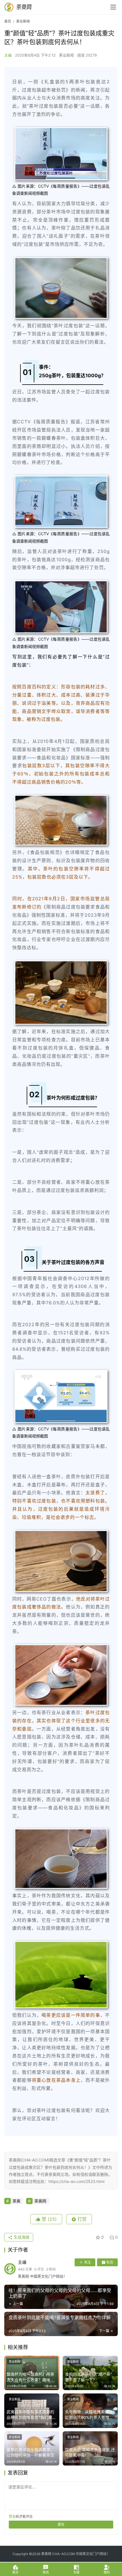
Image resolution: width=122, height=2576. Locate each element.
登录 (12, 2517)
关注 (87, 2262)
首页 (8, 21)
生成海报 (21, 2237)
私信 (110, 2262)
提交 (61, 2524)
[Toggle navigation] (113, 7)
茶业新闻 (66, 55)
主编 (8, 55)
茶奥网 (40, 2201)
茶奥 (16, 2201)
